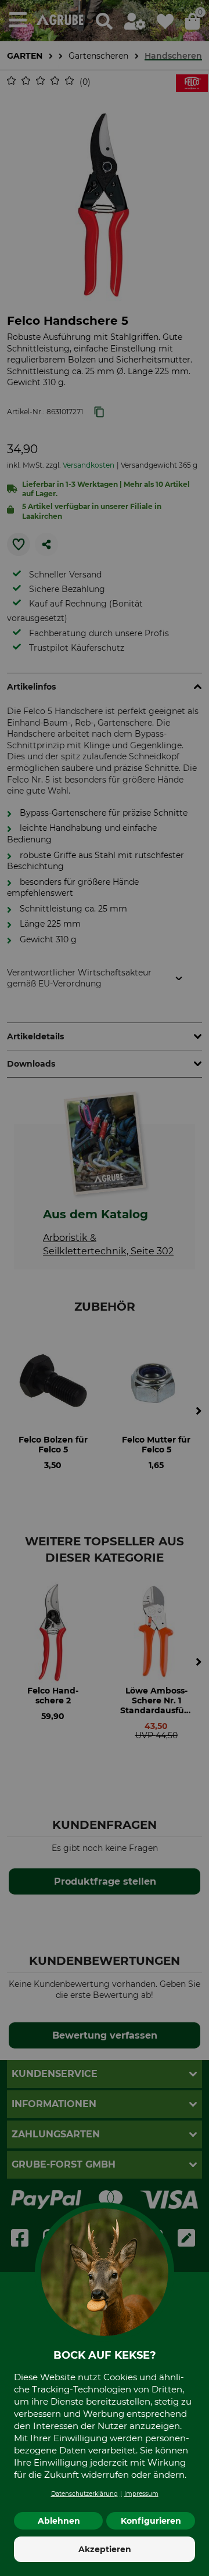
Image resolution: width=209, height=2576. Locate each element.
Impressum (141, 2494)
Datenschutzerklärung (84, 2494)
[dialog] (105, 1288)
